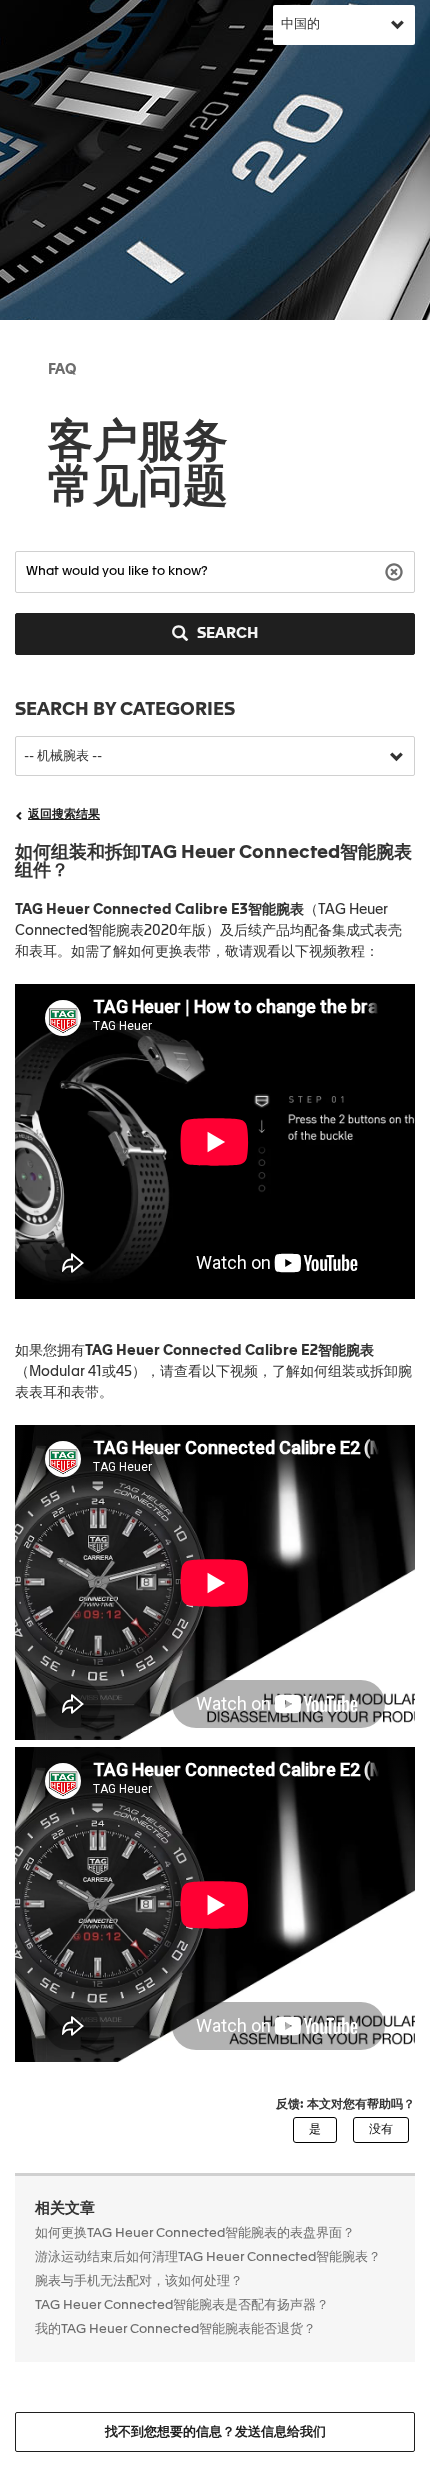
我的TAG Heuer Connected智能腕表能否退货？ (175, 2329)
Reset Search (396, 570)
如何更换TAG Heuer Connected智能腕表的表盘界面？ (195, 2233)
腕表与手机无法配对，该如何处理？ (139, 2281)
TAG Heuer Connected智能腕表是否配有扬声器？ (182, 2305)
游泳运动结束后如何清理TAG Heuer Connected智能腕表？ (208, 2257)
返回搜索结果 (64, 815)
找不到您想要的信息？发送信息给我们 (215, 2432)
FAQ (62, 370)
